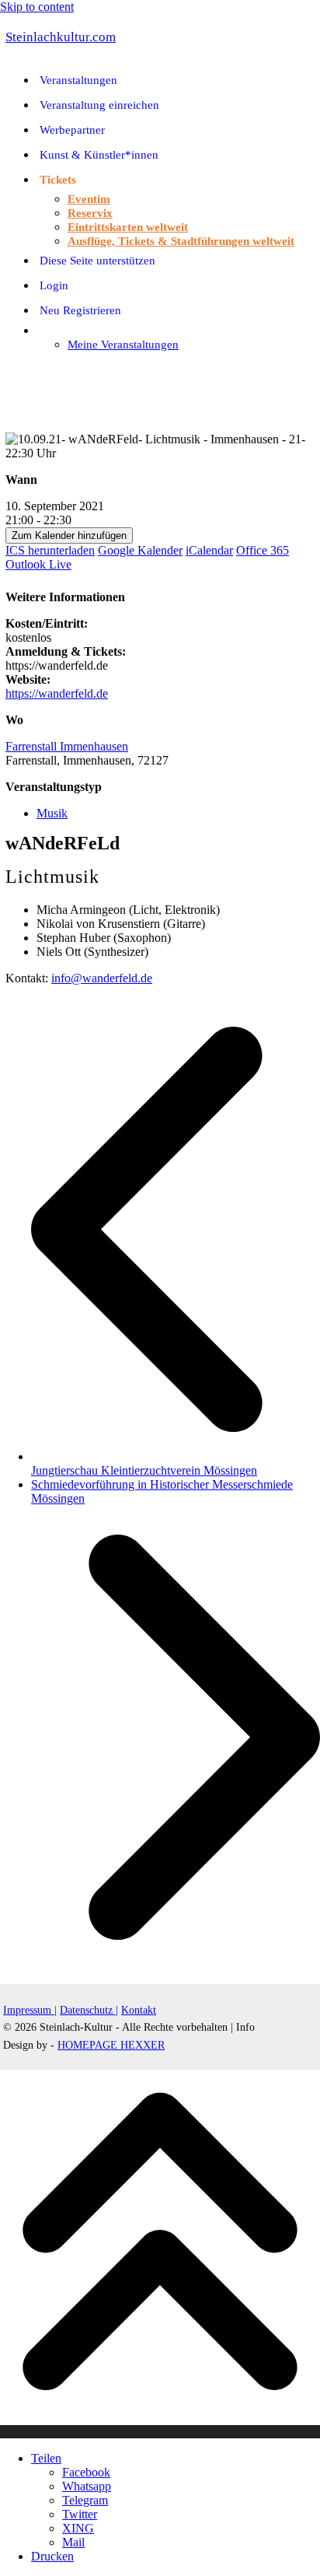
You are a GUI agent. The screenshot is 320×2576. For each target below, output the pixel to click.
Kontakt (139, 2010)
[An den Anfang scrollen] (160, 2432)
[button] (8, 371)
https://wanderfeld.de (57, 693)
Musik (52, 813)
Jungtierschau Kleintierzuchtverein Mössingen (176, 1463)
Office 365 (263, 550)
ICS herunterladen (50, 550)
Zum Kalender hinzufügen (69, 535)
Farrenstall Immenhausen (67, 746)
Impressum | (30, 2010)
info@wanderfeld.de (102, 978)
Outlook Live (38, 564)
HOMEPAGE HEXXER (111, 2045)
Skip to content (37, 7)
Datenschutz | (89, 2010)
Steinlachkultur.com (61, 37)
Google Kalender (140, 550)
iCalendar (209, 550)
